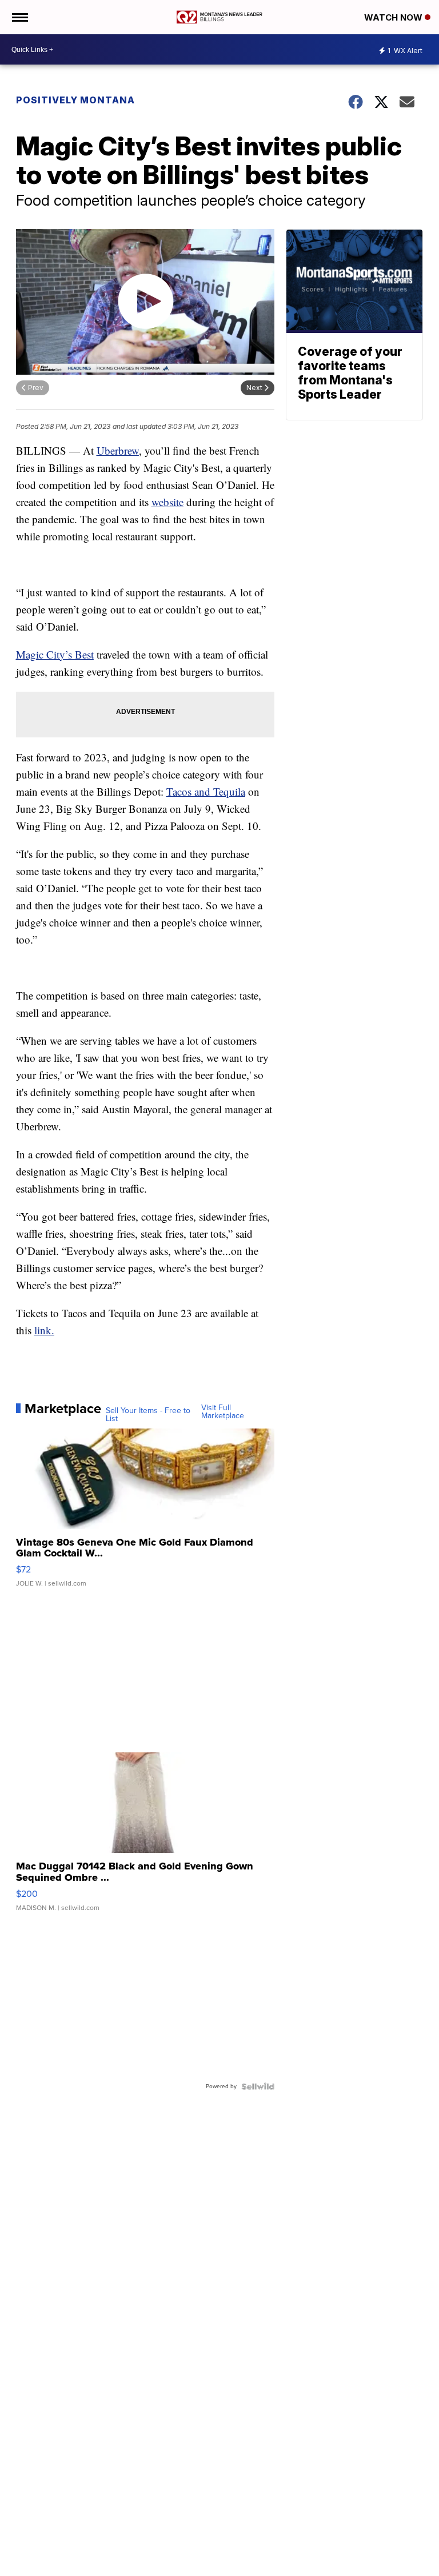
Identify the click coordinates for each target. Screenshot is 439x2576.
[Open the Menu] (19, 17)
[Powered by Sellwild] (258, 2087)
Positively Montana (75, 100)
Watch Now (394, 17)
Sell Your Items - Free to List (148, 1415)
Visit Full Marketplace (223, 1412)
